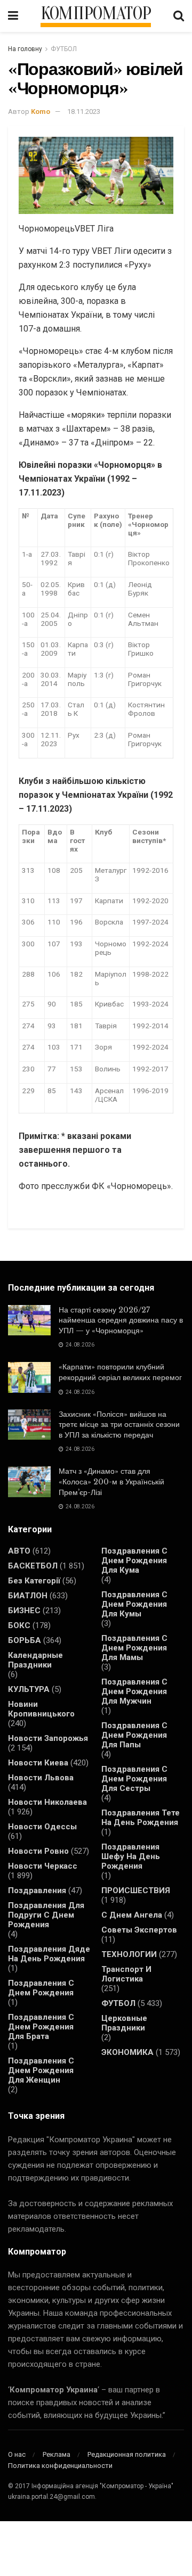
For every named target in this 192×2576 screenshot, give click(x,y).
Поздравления (37, 1890)
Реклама (57, 2454)
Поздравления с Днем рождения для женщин (41, 2070)
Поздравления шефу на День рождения (131, 1856)
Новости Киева (38, 1763)
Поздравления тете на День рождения (141, 1818)
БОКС (19, 1625)
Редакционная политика (127, 2454)
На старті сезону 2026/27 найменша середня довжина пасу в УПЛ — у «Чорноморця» (121, 1320)
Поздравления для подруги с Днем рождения (46, 1915)
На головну (25, 49)
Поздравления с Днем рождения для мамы (134, 1648)
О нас (17, 2454)
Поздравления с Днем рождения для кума (134, 1561)
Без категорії (34, 1581)
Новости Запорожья (48, 1738)
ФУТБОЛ (64, 49)
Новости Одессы (42, 1827)
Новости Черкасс (43, 1866)
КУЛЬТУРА (29, 1689)
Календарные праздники (35, 1660)
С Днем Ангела (132, 1915)
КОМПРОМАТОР (96, 14)
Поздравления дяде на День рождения (49, 1954)
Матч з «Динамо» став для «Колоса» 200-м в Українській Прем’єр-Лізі (111, 1481)
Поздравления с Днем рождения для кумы (134, 1604)
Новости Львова (41, 1778)
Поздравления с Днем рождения (41, 1988)
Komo (41, 112)
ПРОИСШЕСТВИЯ (136, 1890)
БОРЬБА (25, 1640)
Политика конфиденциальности (60, 2466)
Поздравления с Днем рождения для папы (134, 1735)
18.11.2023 (84, 112)
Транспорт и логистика (126, 1974)
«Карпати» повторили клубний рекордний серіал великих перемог (120, 1372)
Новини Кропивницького (41, 1709)
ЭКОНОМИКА (127, 2052)
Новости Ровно (38, 1851)
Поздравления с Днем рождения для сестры (134, 1779)
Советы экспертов (139, 1930)
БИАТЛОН (28, 1596)
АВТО (19, 1551)
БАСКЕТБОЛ (33, 1566)
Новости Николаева (47, 1802)
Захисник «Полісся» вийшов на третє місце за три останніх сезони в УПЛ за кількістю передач (119, 1425)
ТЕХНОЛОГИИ (129, 1954)
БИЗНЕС (24, 1611)
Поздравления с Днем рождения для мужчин (134, 1691)
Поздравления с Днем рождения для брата (41, 2027)
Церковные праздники (124, 2023)
